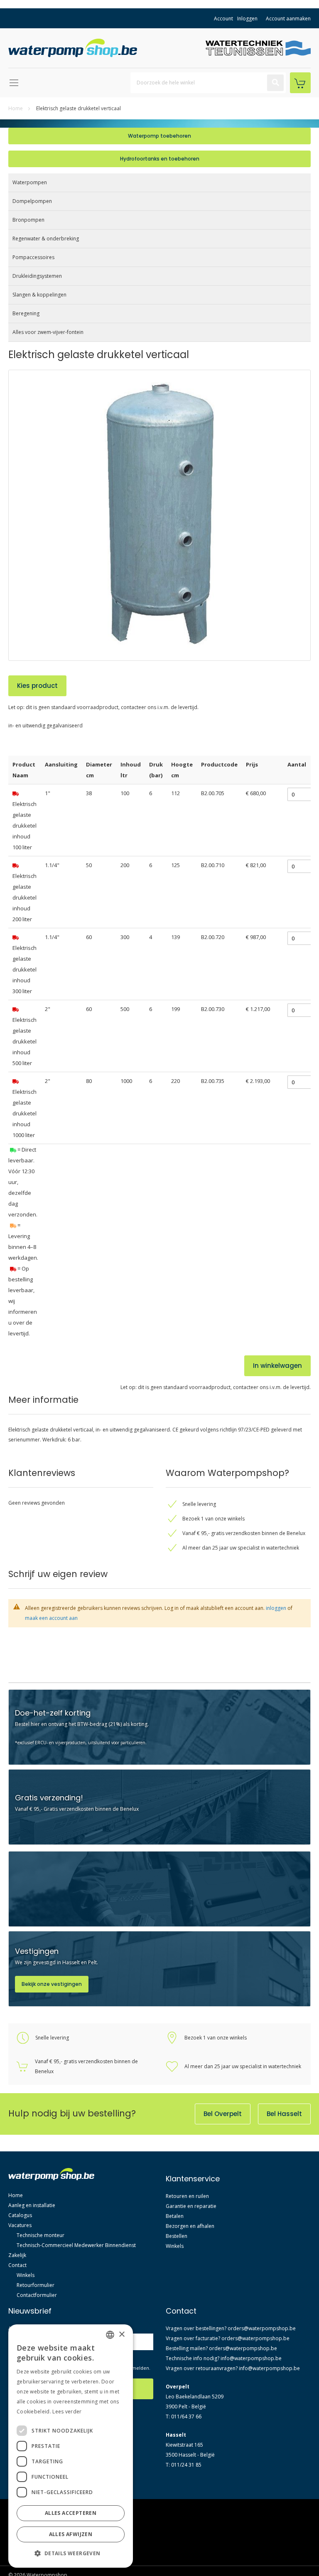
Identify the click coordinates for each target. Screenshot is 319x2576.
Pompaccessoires (33, 257)
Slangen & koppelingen (39, 295)
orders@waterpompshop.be (262, 2328)
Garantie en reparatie (191, 2206)
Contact (17, 2265)
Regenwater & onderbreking (46, 239)
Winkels (26, 2275)
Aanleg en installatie (32, 2205)
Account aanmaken (288, 19)
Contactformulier (37, 2295)
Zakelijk (17, 2255)
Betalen (175, 2216)
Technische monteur (40, 2235)
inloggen (276, 1608)
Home (16, 108)
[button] (71, 2554)
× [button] (121, 2335)
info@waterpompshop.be (251, 2358)
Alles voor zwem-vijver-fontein (48, 332)
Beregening (26, 313)
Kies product (37, 686)
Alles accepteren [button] (71, 2513)
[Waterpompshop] (75, 48)
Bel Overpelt (223, 2114)
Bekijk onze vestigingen (52, 1984)
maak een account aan (51, 1618)
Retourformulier (36, 2285)
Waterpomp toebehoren (159, 136)
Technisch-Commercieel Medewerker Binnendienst (76, 2245)
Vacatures (20, 2225)
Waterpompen (30, 182)
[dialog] (71, 2446)
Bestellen (177, 2236)
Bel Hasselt (284, 2114)
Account (223, 19)
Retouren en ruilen (187, 2196)
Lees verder (67, 2412)
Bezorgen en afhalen (190, 2226)
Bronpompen (28, 220)
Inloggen (247, 19)
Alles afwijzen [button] (71, 2534)
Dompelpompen (32, 201)
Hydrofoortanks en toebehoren (160, 159)
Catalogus (20, 2215)
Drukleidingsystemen (37, 276)
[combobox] (208, 83)
